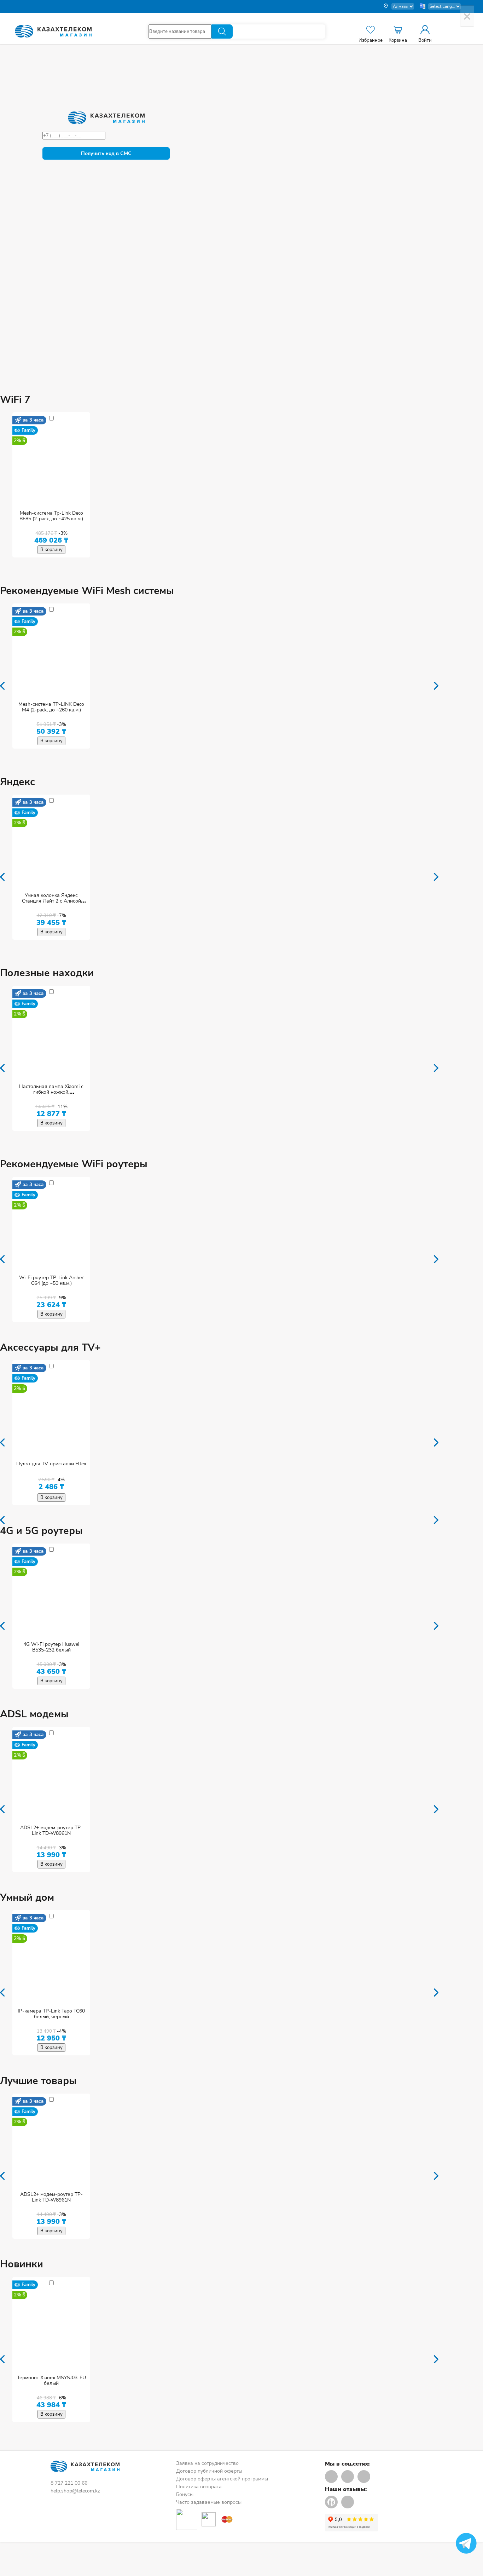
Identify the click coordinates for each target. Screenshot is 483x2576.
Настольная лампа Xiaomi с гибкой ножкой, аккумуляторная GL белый (51, 1092)
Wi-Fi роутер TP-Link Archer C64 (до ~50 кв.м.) (51, 1280)
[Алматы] (398, 6)
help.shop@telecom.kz (75, 2491)
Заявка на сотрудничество (207, 2463)
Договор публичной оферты (209, 2471)
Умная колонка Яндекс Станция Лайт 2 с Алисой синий (51, 901)
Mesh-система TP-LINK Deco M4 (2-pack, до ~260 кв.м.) (51, 707)
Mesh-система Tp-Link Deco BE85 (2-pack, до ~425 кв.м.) (51, 516)
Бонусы (185, 2494)
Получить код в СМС (106, 153)
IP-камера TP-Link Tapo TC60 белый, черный (51, 2014)
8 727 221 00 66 (69, 2483)
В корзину (51, 550)
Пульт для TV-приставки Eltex (51, 1464)
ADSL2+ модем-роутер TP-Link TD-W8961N (51, 1830)
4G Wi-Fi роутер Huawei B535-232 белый (51, 1647)
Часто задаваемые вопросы (209, 2502)
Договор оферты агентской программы (222, 2479)
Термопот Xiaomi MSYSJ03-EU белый (51, 2380)
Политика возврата (199, 2487)
